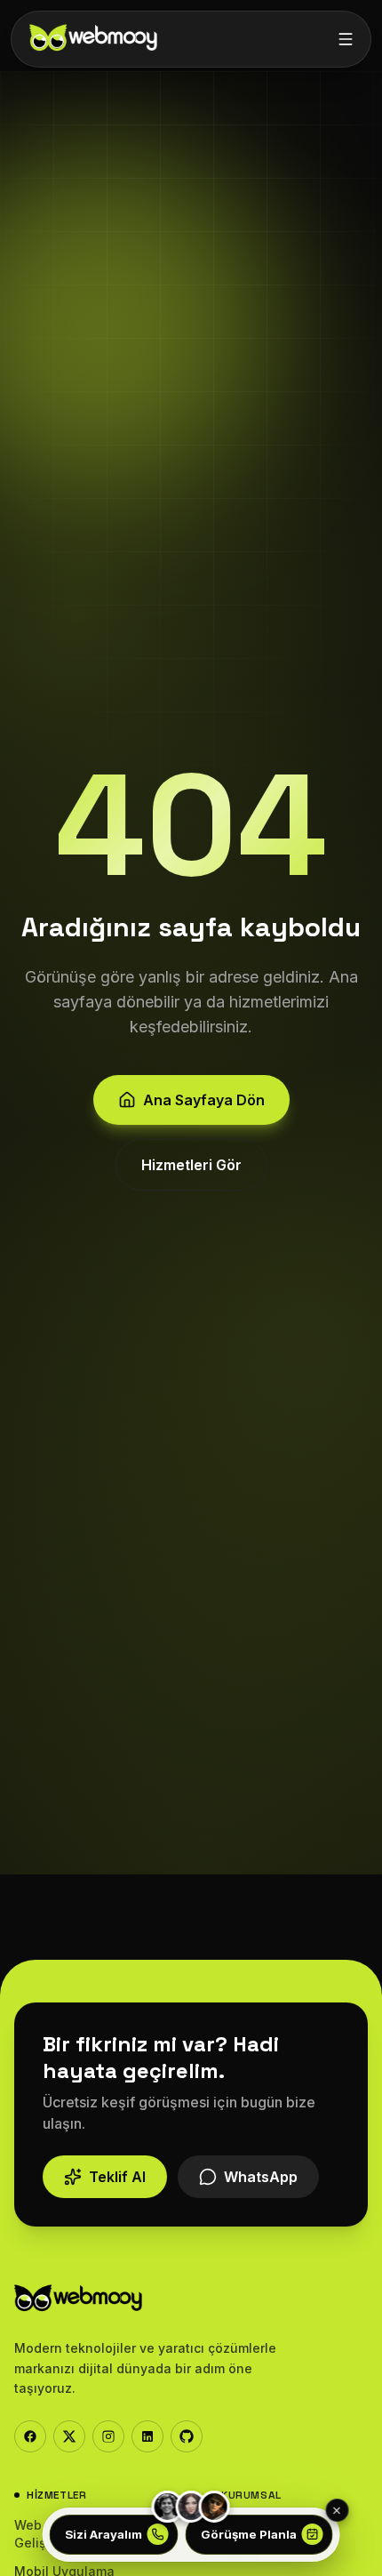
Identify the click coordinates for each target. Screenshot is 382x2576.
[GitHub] (187, 2436)
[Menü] (346, 39)
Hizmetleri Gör (191, 1165)
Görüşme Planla (249, 2534)
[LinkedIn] (147, 2436)
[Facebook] (30, 2436)
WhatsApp (261, 2177)
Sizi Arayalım (103, 2534)
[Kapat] (337, 2510)
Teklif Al (117, 2177)
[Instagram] (108, 2436)
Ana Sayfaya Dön (204, 1100)
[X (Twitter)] (69, 2436)
